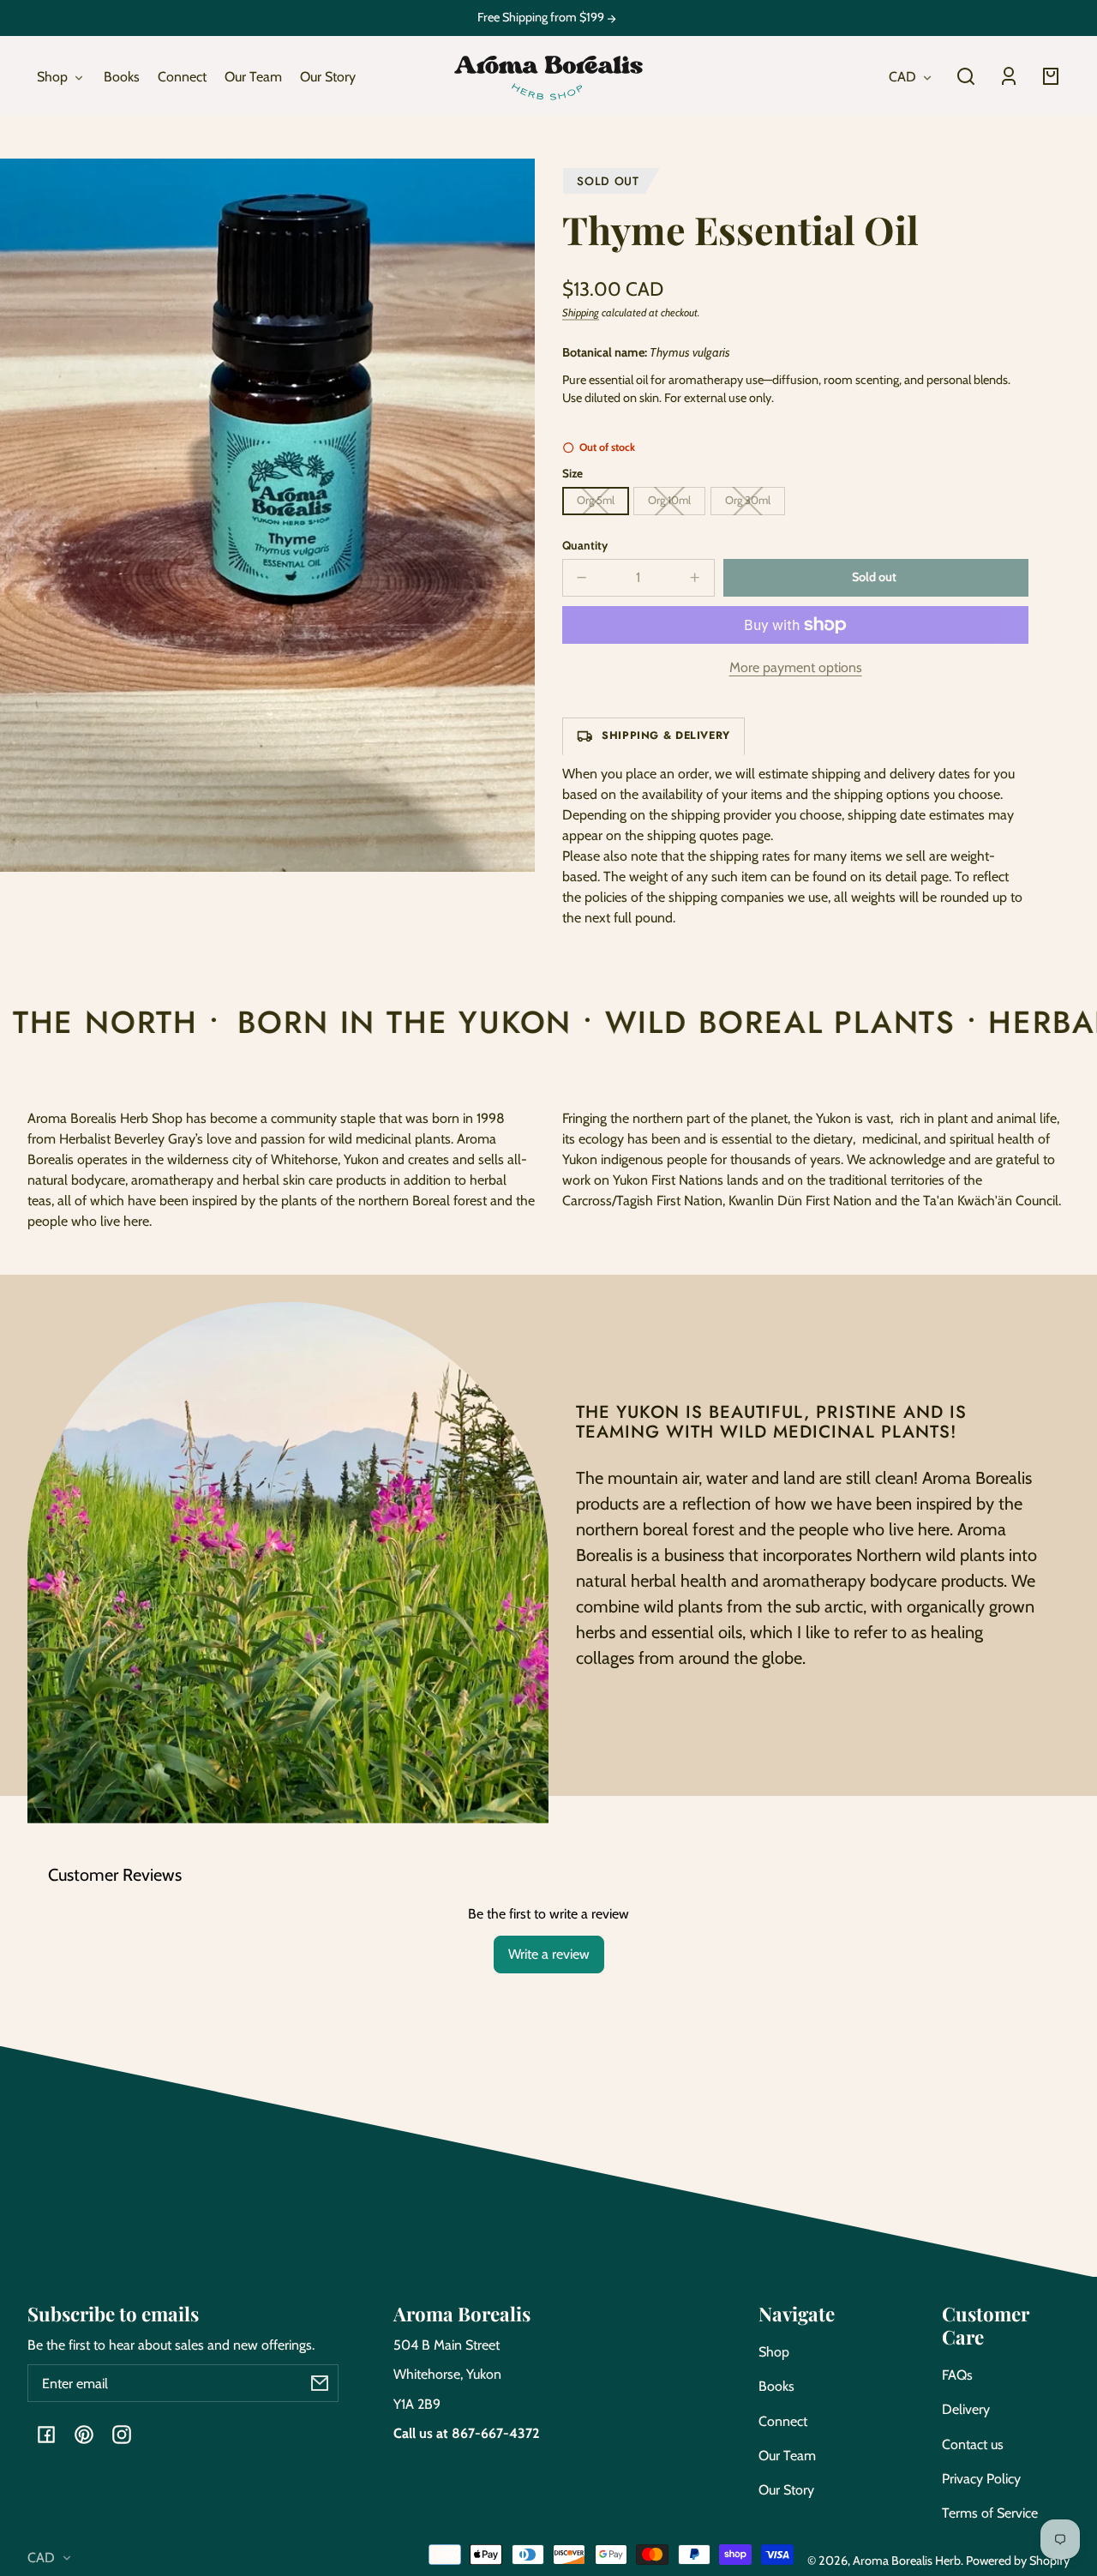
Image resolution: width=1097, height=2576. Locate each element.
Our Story (786, 2490)
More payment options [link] (796, 667)
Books (776, 2386)
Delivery (966, 2409)
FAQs (957, 2375)
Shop (774, 2352)
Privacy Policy (981, 2479)
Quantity (585, 545)
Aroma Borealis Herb (907, 2561)
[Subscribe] (320, 2383)
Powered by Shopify (1018, 2561)
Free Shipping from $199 (542, 18)
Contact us (973, 2444)
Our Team (787, 2456)
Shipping (581, 312)
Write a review (549, 1954)
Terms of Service (990, 2513)
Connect (783, 2421)
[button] (966, 76)
